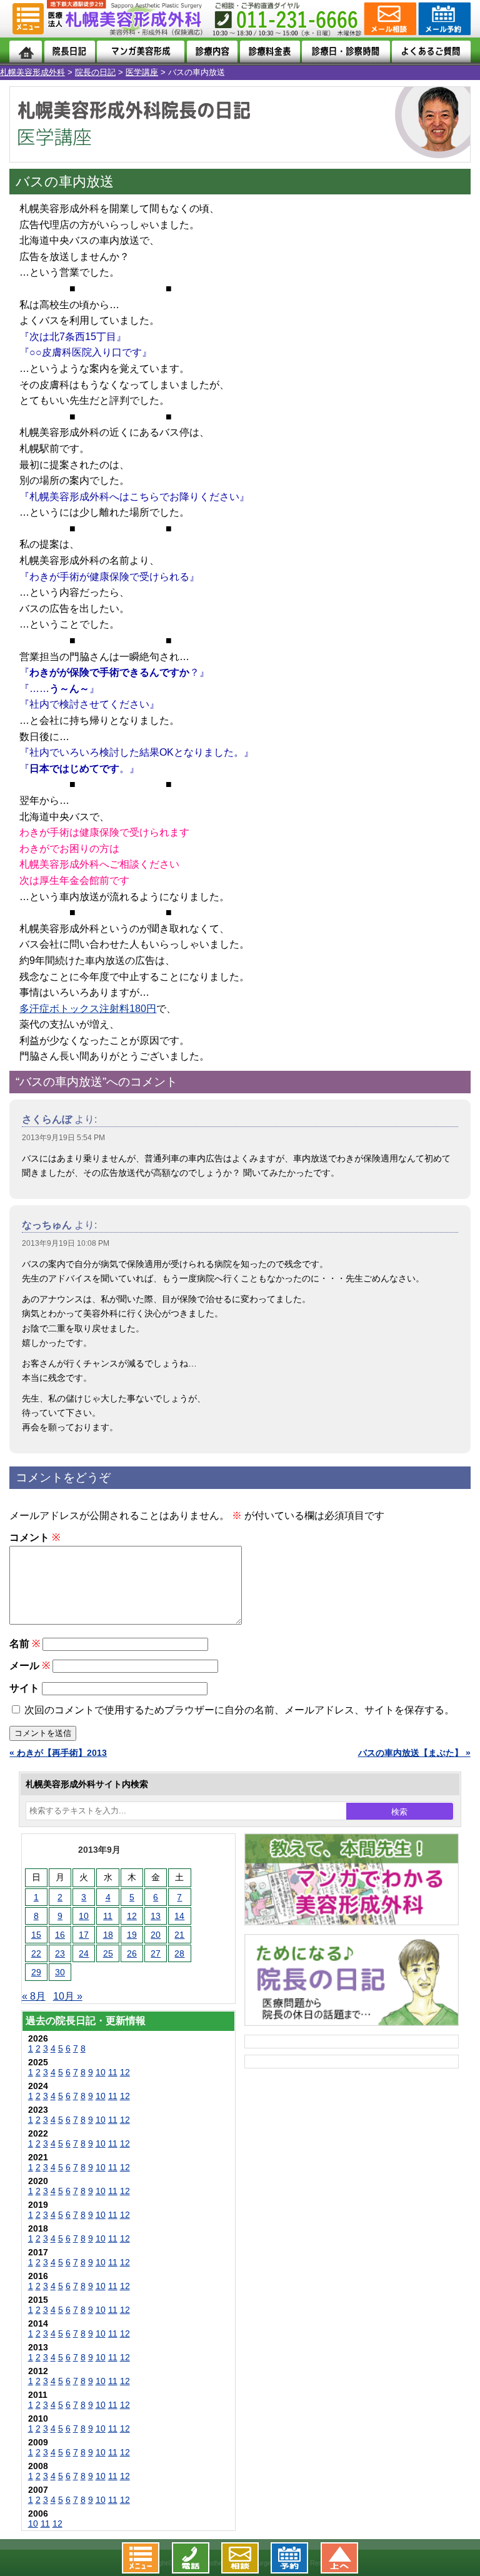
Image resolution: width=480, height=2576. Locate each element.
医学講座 (142, 72)
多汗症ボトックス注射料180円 (88, 1009)
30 (60, 1972)
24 (84, 1953)
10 (84, 1916)
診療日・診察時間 (346, 52)
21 (179, 1935)
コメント (35, 1537)
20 (156, 1935)
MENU (28, 19)
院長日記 (70, 52)
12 (132, 1916)
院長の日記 (95, 72)
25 (108, 1953)
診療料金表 (270, 52)
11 (108, 1916)
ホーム (26, 52)
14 (179, 1916)
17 (84, 1935)
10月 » (68, 1996)
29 (36, 1972)
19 (132, 1935)
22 (36, 1953)
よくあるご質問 (431, 52)
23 (60, 1953)
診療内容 (212, 52)
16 (60, 1935)
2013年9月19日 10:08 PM (66, 1243)
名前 (25, 1644)
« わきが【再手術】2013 (58, 1753)
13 (156, 1916)
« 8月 (34, 1996)
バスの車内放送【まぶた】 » (414, 1753)
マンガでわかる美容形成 (141, 52)
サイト (24, 1688)
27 (156, 1953)
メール (30, 1666)
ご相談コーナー (389, 19)
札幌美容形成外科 (32, 72)
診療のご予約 (443, 19)
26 (132, 1953)
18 (108, 1935)
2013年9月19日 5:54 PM (63, 1138)
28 (179, 1953)
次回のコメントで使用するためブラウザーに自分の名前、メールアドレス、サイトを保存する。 (239, 1710)
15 (36, 1935)
